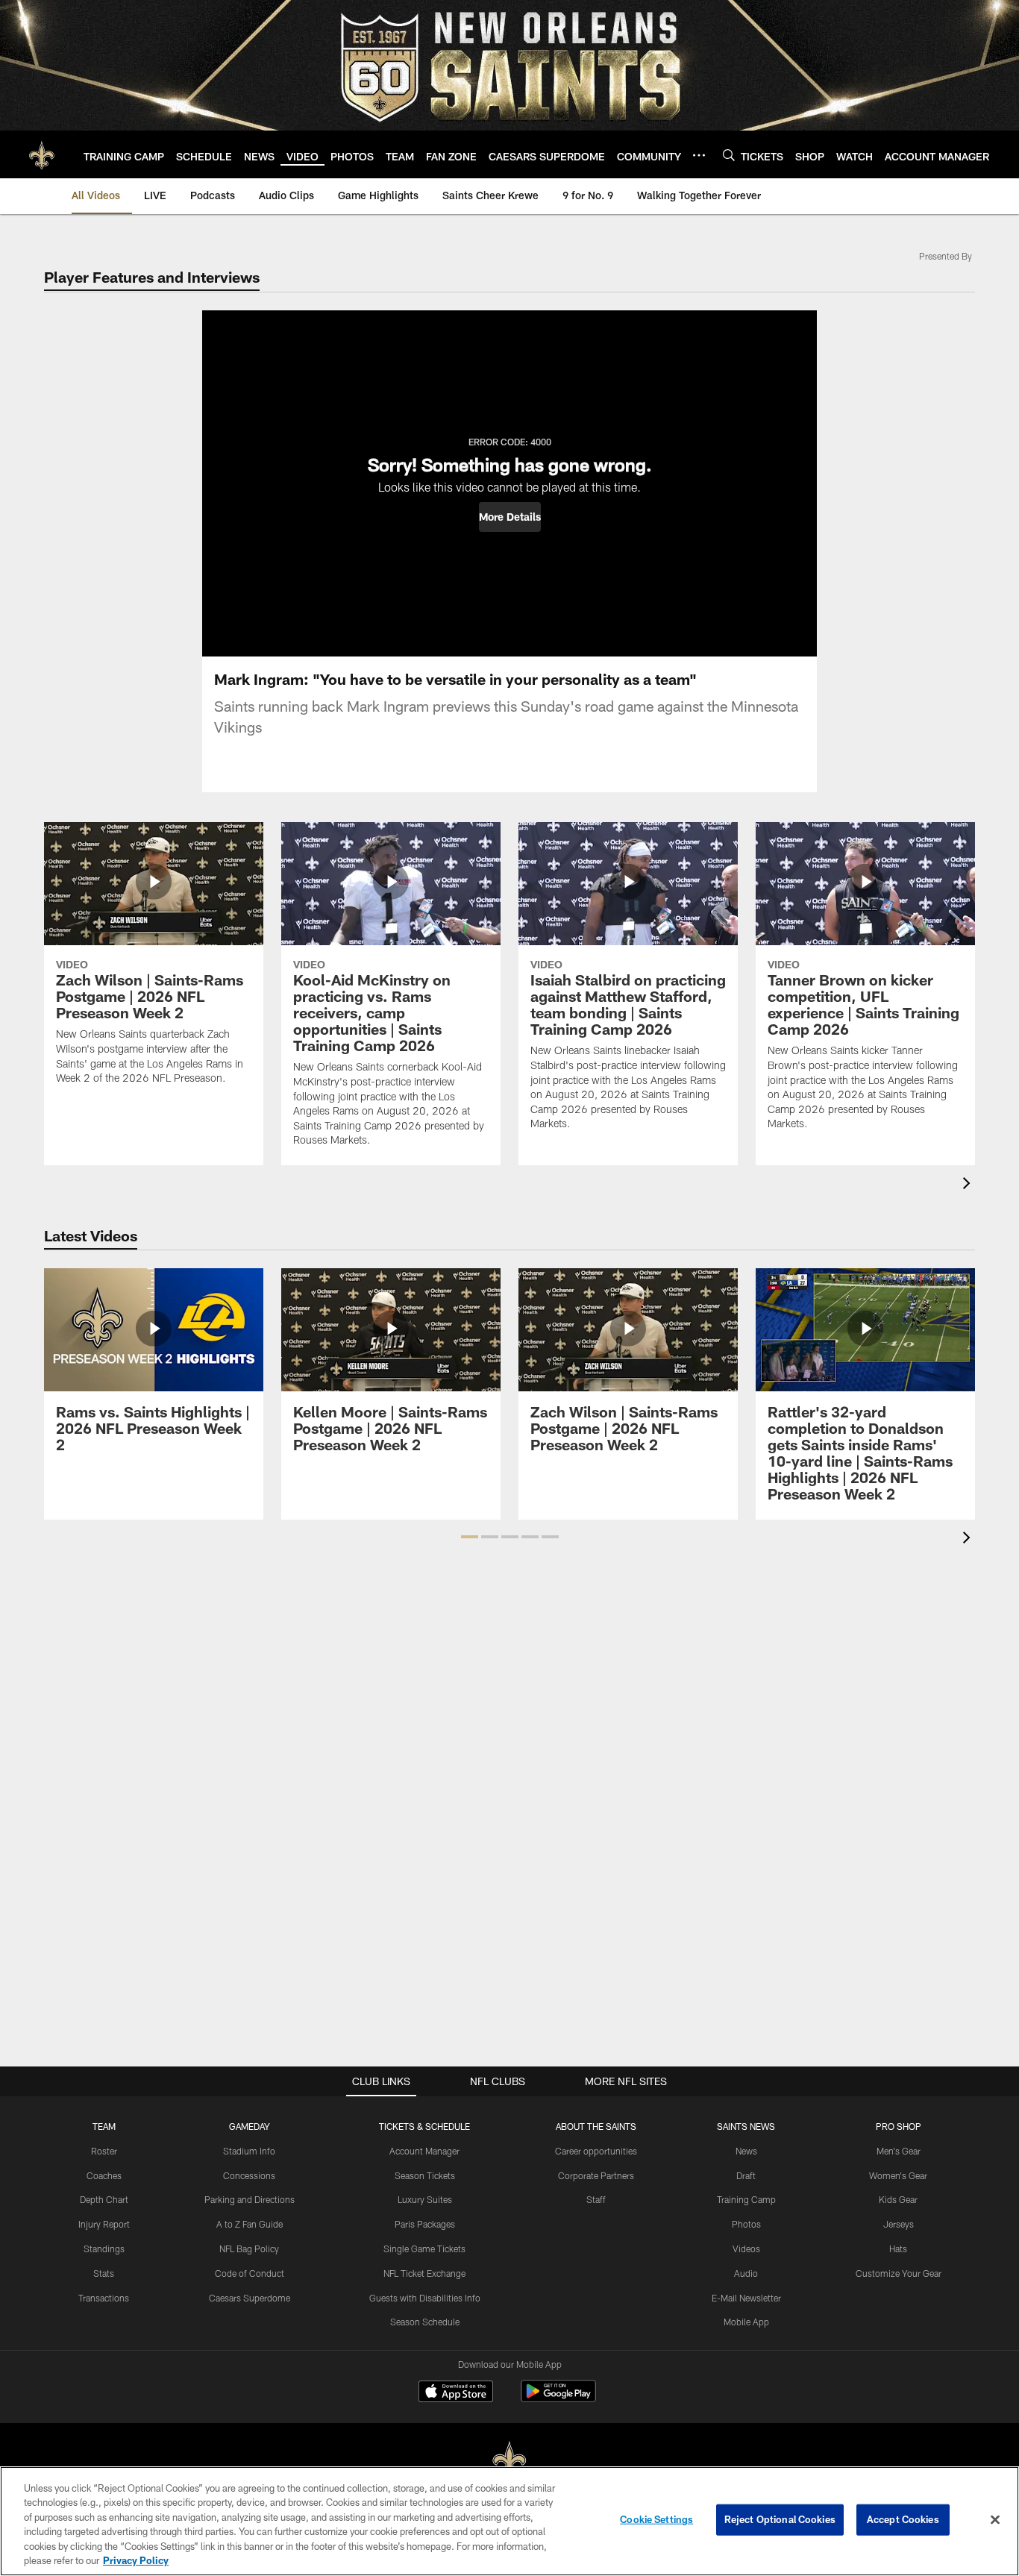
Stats (104, 2273)
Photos (746, 2224)
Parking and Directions (250, 2199)
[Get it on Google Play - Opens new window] (558, 2399)
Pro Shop (899, 2126)
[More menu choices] (699, 155)
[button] (510, 517)
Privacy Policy (136, 2560)
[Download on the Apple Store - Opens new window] (456, 2393)
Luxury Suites (425, 2199)
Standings (104, 2248)
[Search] (729, 155)
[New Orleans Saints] (509, 2461)
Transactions (104, 2298)
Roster (104, 2151)
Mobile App (746, 2322)
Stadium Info (249, 2151)
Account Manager (424, 2151)
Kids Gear (898, 2199)
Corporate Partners (596, 2175)
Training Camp (746, 2199)
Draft (746, 2175)
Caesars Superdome (250, 2298)
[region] (509, 2521)
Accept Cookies (903, 2519)
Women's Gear (898, 2175)
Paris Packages (425, 2224)
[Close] (995, 2520)
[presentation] (969, 1185)
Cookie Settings (656, 2519)
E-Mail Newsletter (746, 2298)
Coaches (104, 2175)
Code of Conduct (250, 2273)
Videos (746, 2248)
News (746, 2151)
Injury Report (104, 2224)
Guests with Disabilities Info (425, 2298)
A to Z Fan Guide (250, 2224)
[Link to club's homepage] (42, 154)
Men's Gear (899, 2151)
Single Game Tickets (424, 2248)
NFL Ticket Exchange (424, 2273)
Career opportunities (596, 2151)
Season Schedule (425, 2322)
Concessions (249, 2175)
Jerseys (899, 2224)
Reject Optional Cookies (780, 2519)
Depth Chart (104, 2199)
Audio (746, 2273)
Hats (898, 2248)
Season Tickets (425, 2175)
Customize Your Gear (899, 2273)
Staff (596, 2199)
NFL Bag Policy (249, 2248)
